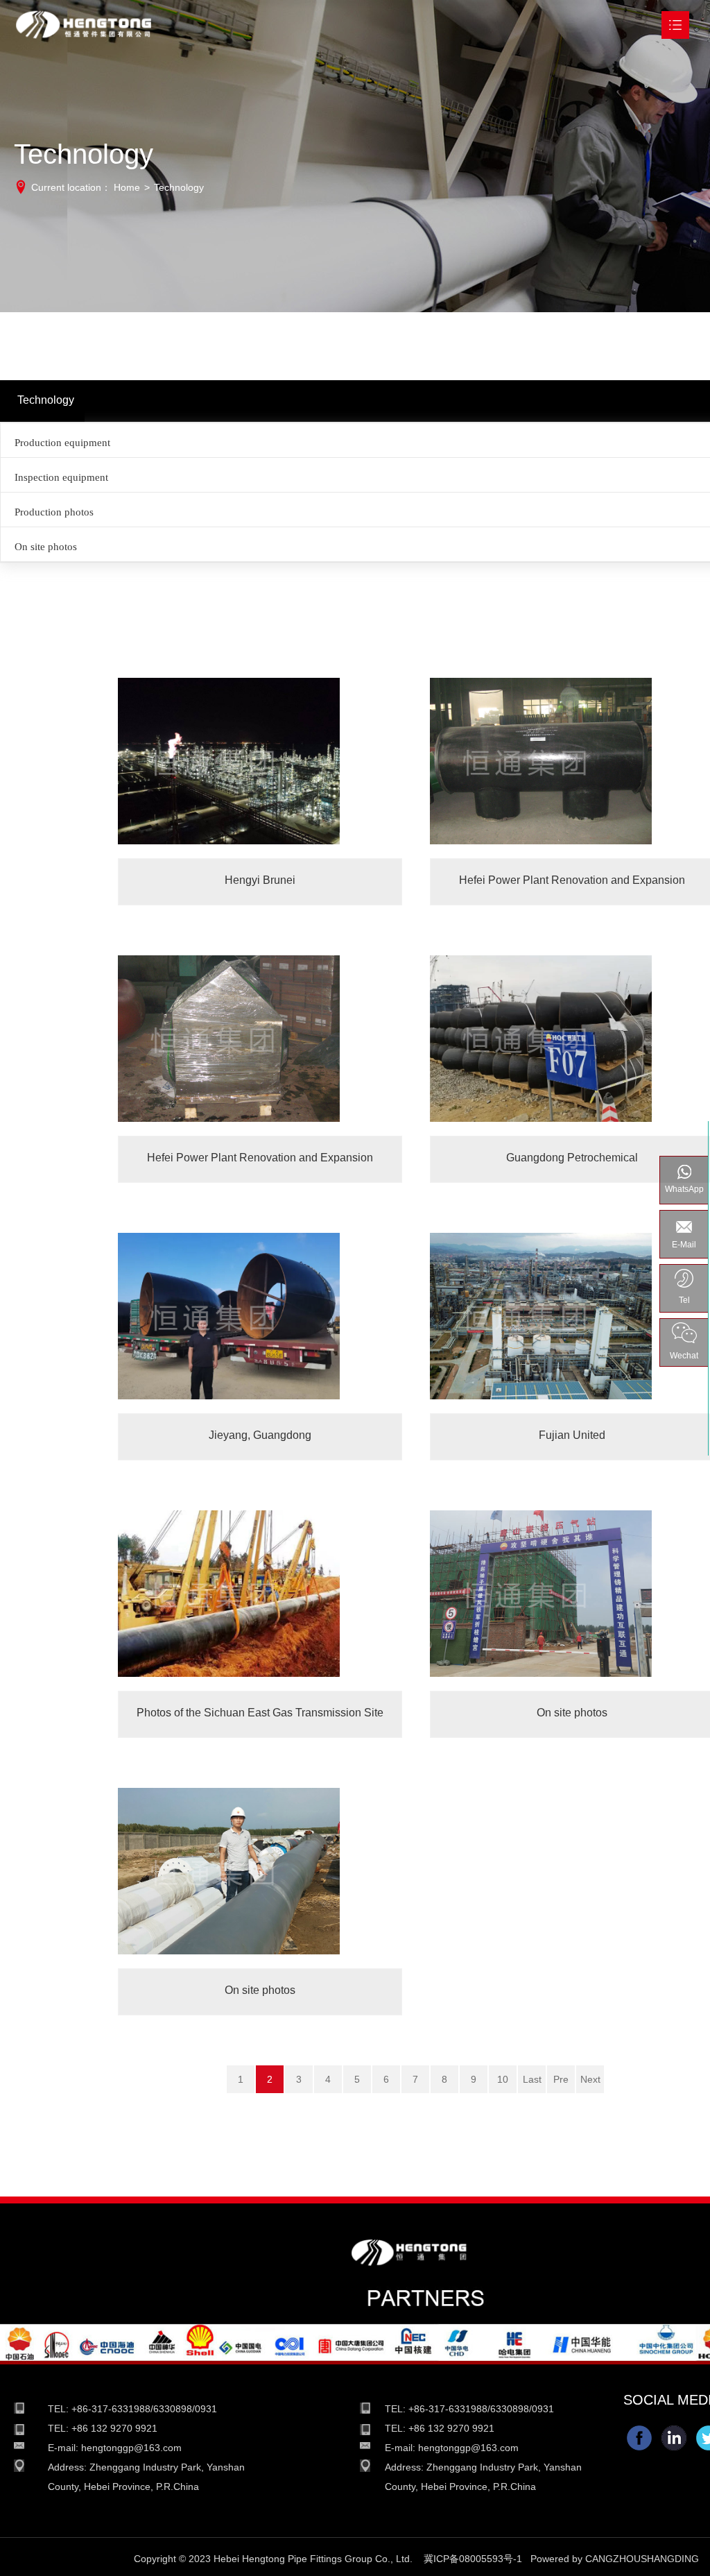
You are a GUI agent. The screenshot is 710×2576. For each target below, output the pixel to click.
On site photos (46, 547)
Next (590, 2079)
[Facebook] (639, 2438)
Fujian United (572, 1322)
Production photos (54, 512)
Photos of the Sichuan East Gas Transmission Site (260, 1600)
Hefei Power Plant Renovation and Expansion (572, 767)
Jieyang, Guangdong (260, 1322)
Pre (561, 2079)
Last (532, 2079)
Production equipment (62, 443)
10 (503, 2079)
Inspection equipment (61, 477)
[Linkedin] (674, 2438)
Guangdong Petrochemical (572, 1044)
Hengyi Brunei (260, 767)
